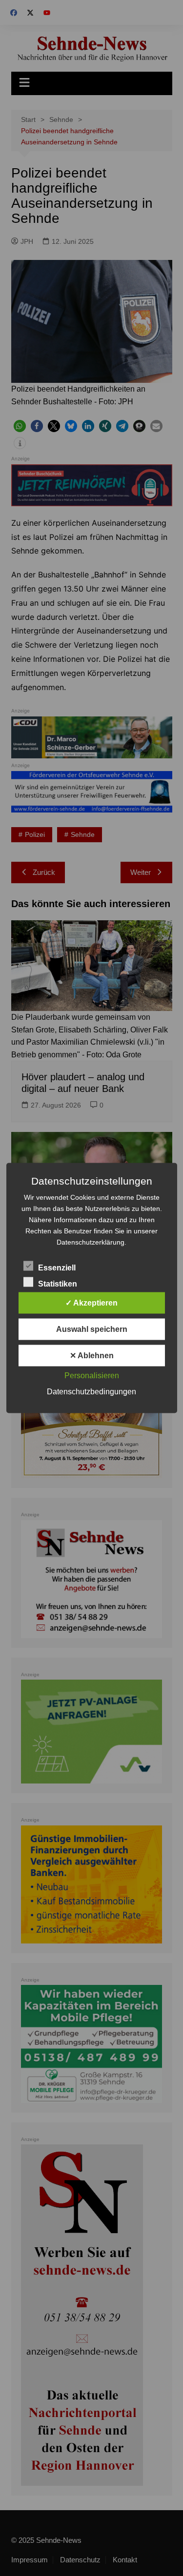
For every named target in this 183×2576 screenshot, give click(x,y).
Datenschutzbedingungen (91, 1392)
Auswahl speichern (92, 1329)
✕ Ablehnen (92, 1356)
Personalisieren (92, 1376)
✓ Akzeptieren (91, 1303)
